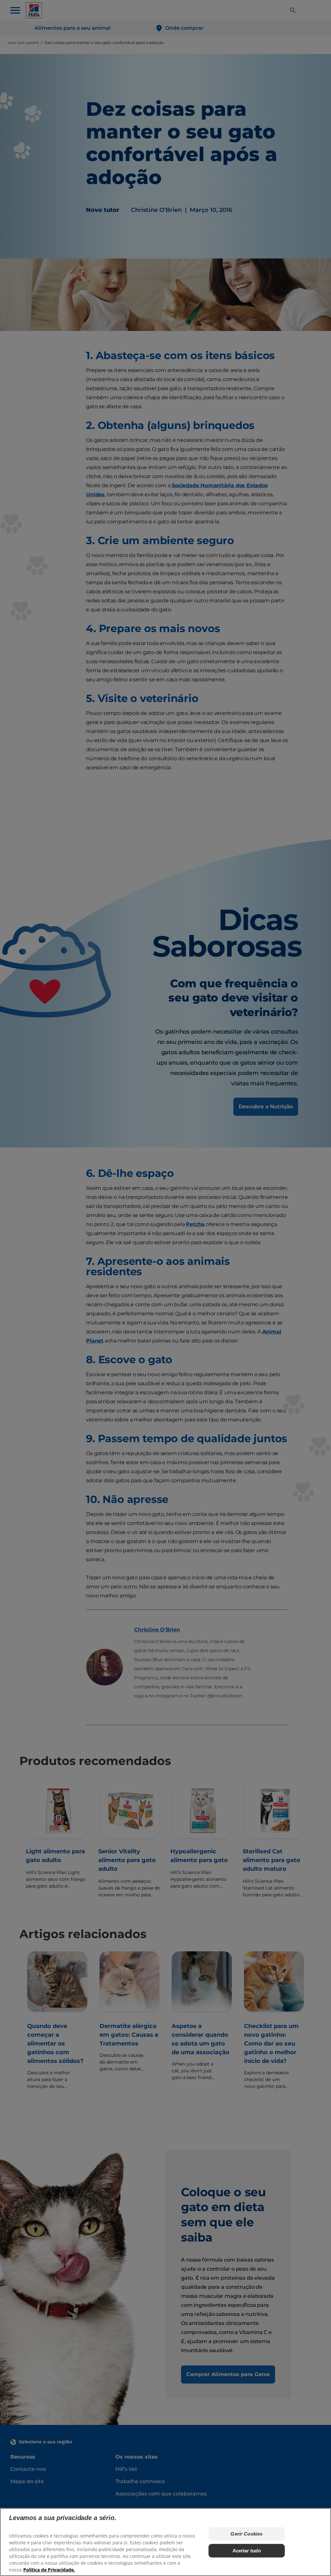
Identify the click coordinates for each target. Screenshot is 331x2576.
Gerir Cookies (246, 2534)
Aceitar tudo (247, 2551)
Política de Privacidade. (49, 2570)
